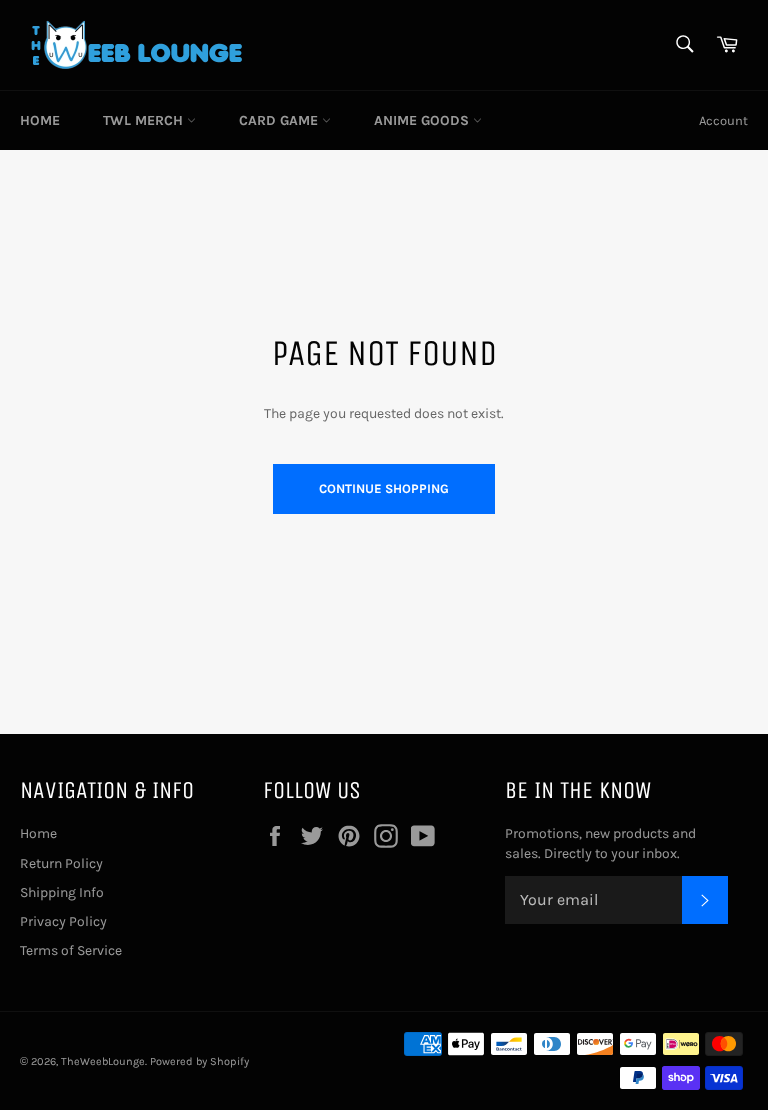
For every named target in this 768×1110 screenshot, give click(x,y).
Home (40, 120)
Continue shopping (384, 488)
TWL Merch (145, 120)
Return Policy (61, 863)
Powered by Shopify (199, 1061)
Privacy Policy (63, 921)
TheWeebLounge (103, 1061)
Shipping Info (62, 892)
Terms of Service (71, 950)
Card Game (280, 120)
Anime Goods (423, 120)
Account (723, 120)
